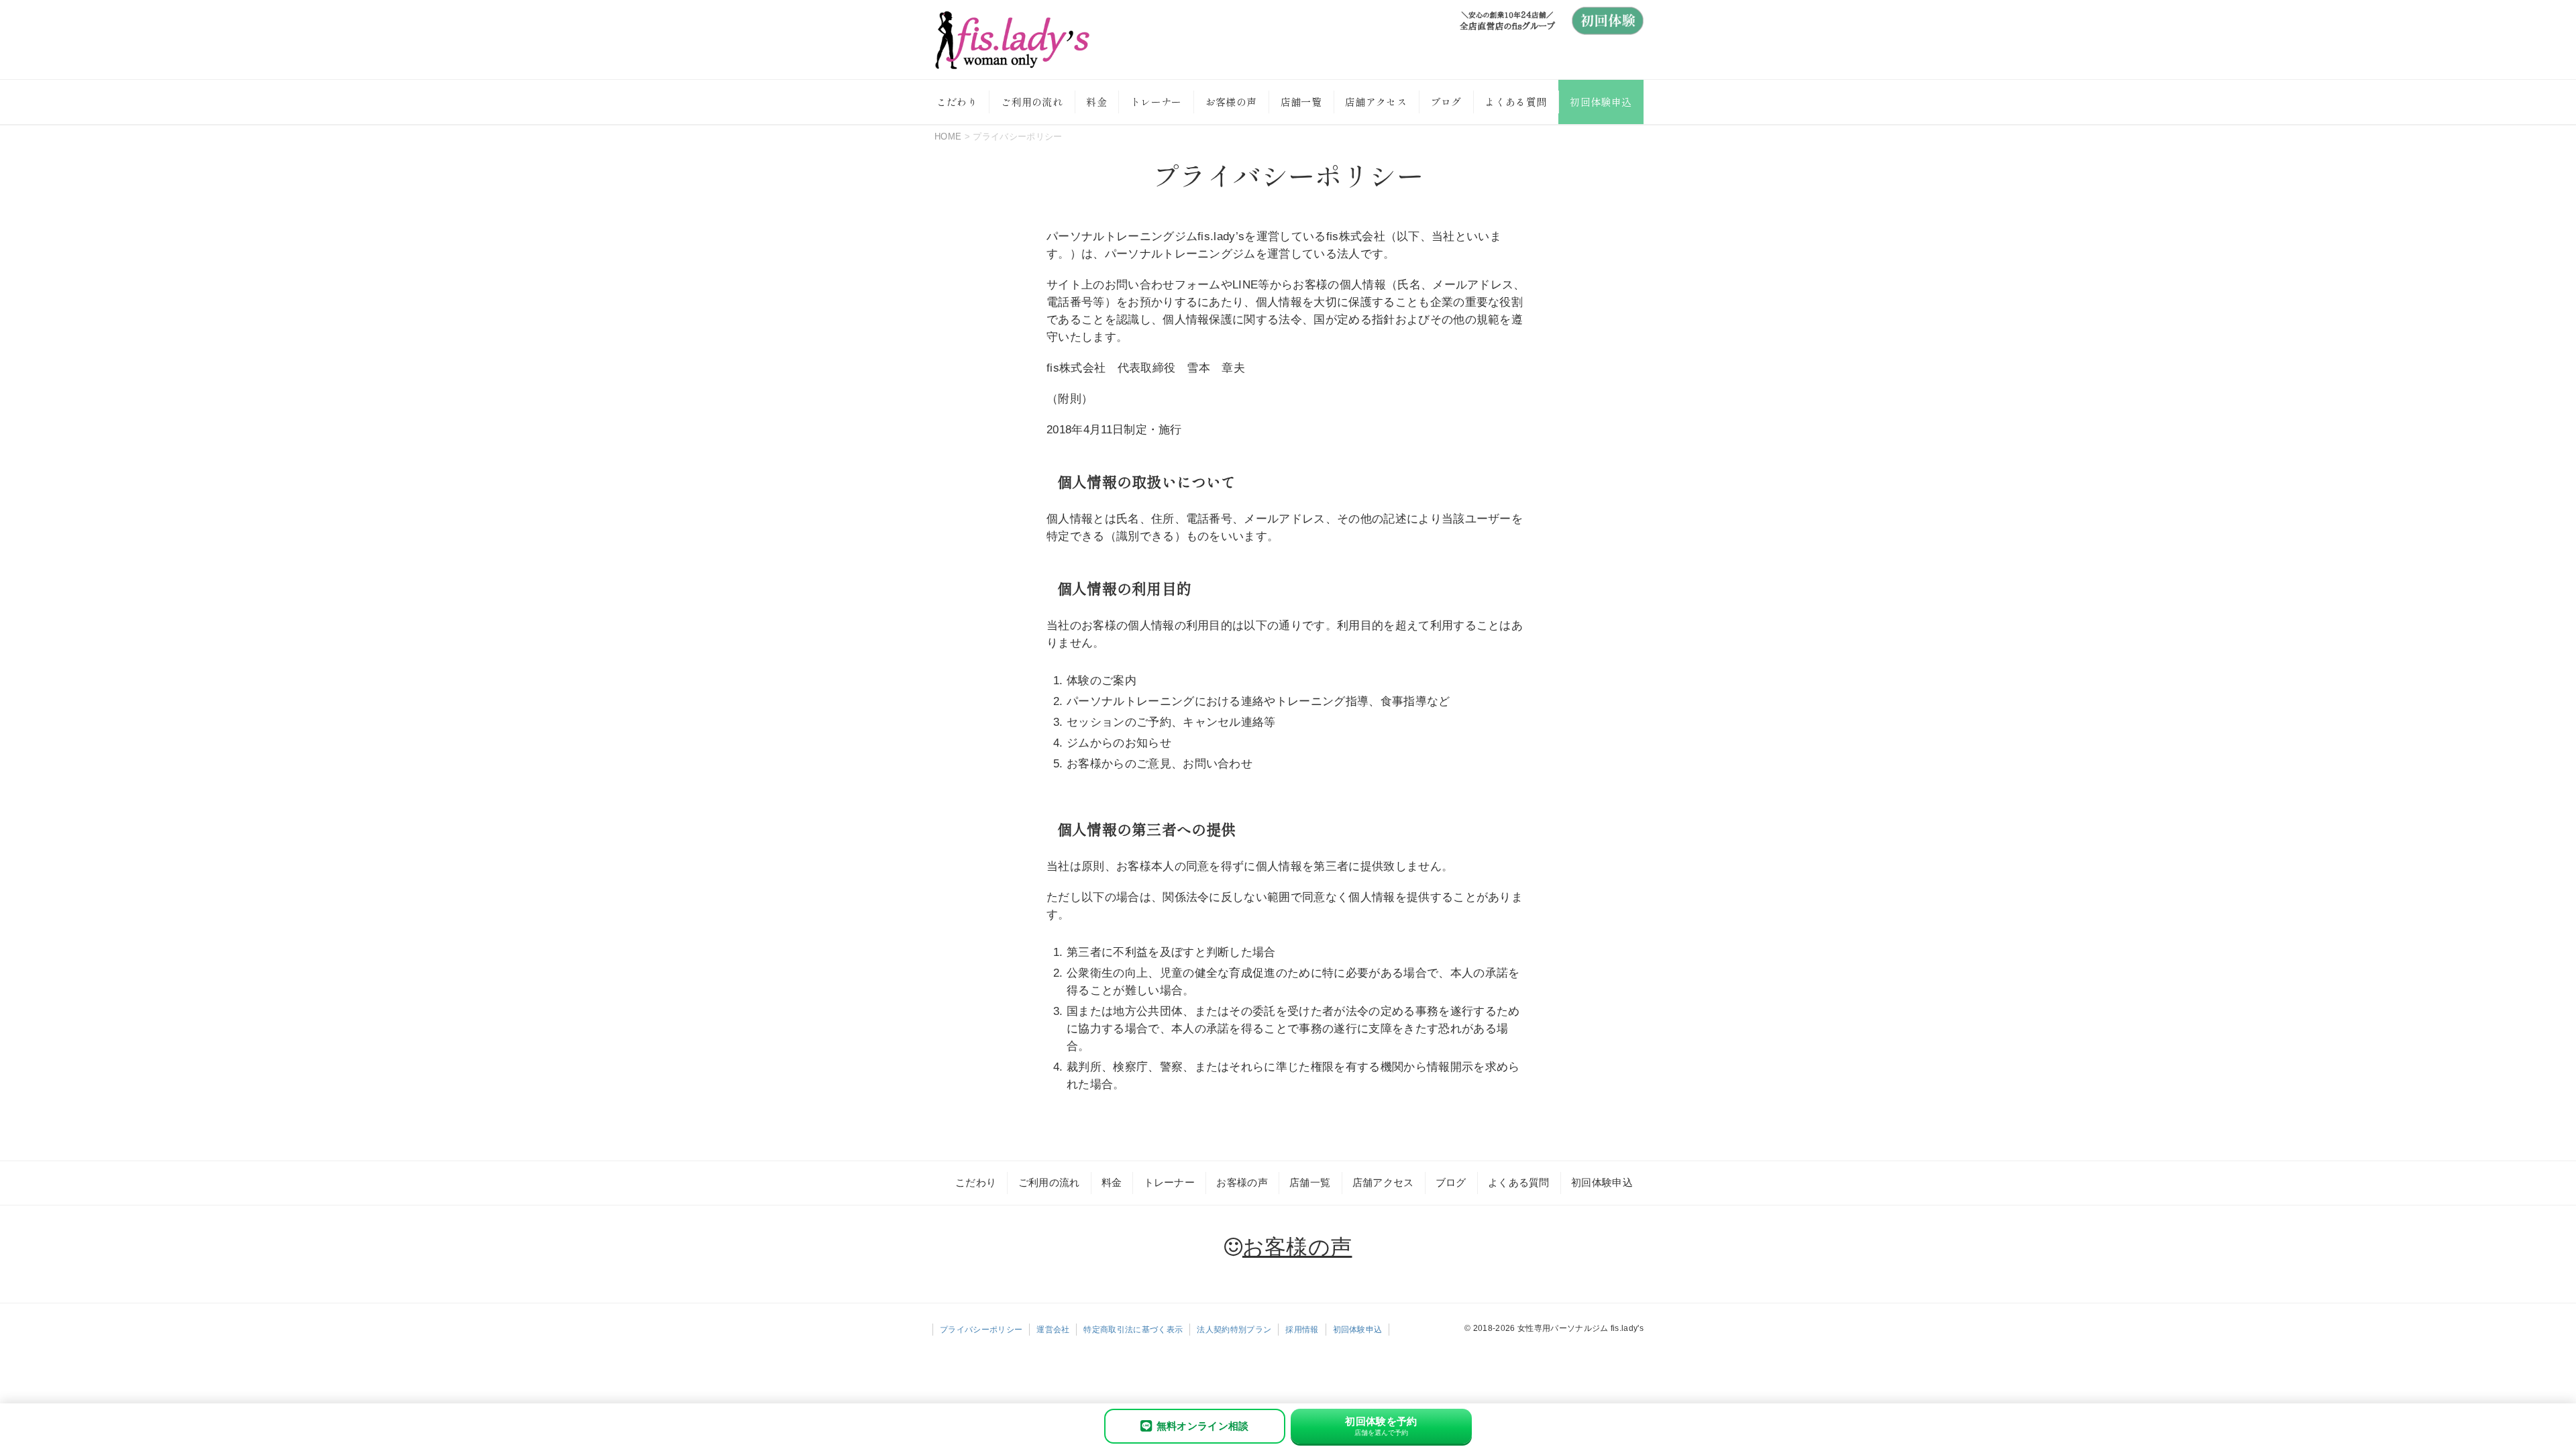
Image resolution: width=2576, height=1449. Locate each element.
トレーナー (1156, 102)
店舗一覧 (1301, 102)
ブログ (1446, 102)
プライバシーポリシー (981, 1330)
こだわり (957, 102)
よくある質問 (1515, 102)
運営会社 (1053, 1330)
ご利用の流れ (1032, 102)
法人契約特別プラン (1234, 1330)
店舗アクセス (1376, 102)
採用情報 (1302, 1330)
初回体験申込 (1601, 102)
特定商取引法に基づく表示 (1133, 1330)
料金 (1096, 102)
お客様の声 (1231, 102)
